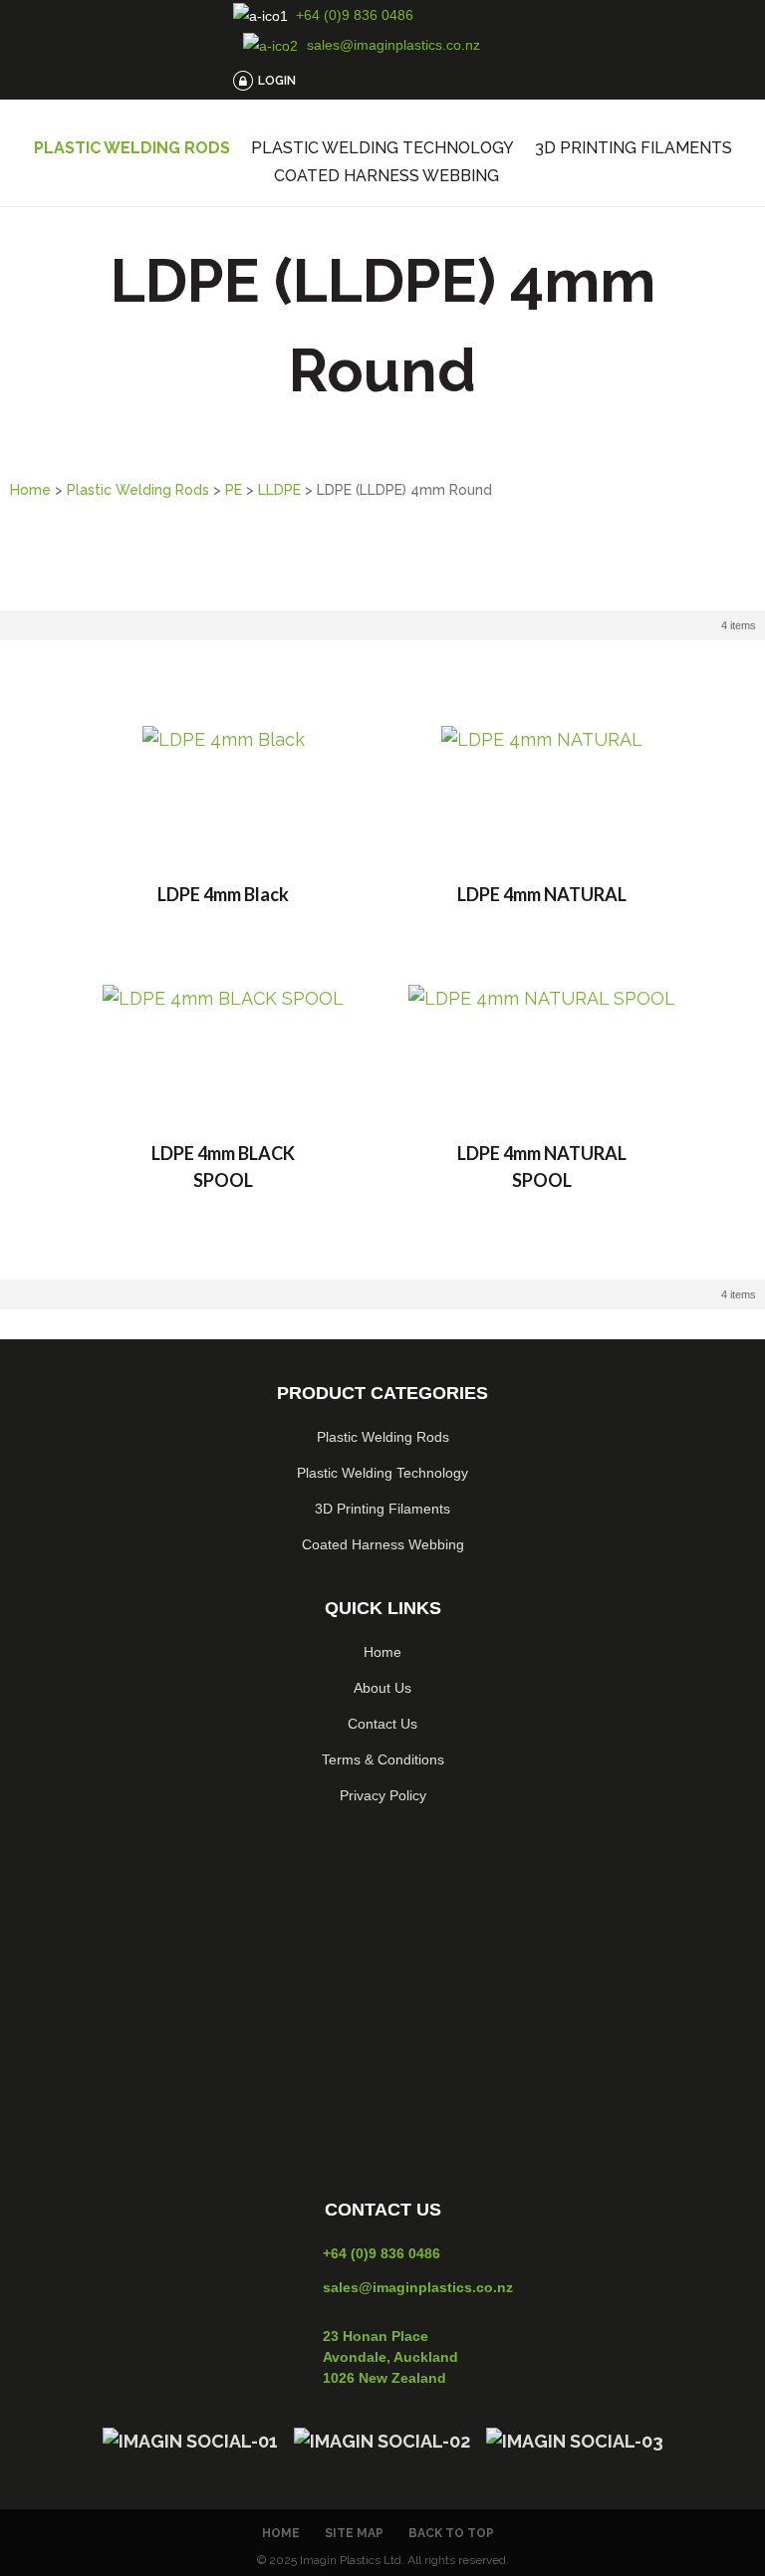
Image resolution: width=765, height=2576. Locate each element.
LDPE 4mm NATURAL (542, 894)
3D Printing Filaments (634, 148)
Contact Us (382, 1724)
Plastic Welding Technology (382, 148)
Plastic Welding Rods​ (383, 1437)
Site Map (354, 2533)
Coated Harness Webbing (386, 176)
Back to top (451, 2533)
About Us (382, 1688)
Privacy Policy (383, 1795)
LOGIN (277, 81)
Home (30, 490)
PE (234, 490)
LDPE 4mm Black (223, 894)
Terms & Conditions (383, 1759)
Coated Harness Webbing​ (383, 1544)
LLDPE (279, 490)
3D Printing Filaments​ (382, 1509)
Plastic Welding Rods (132, 148)
